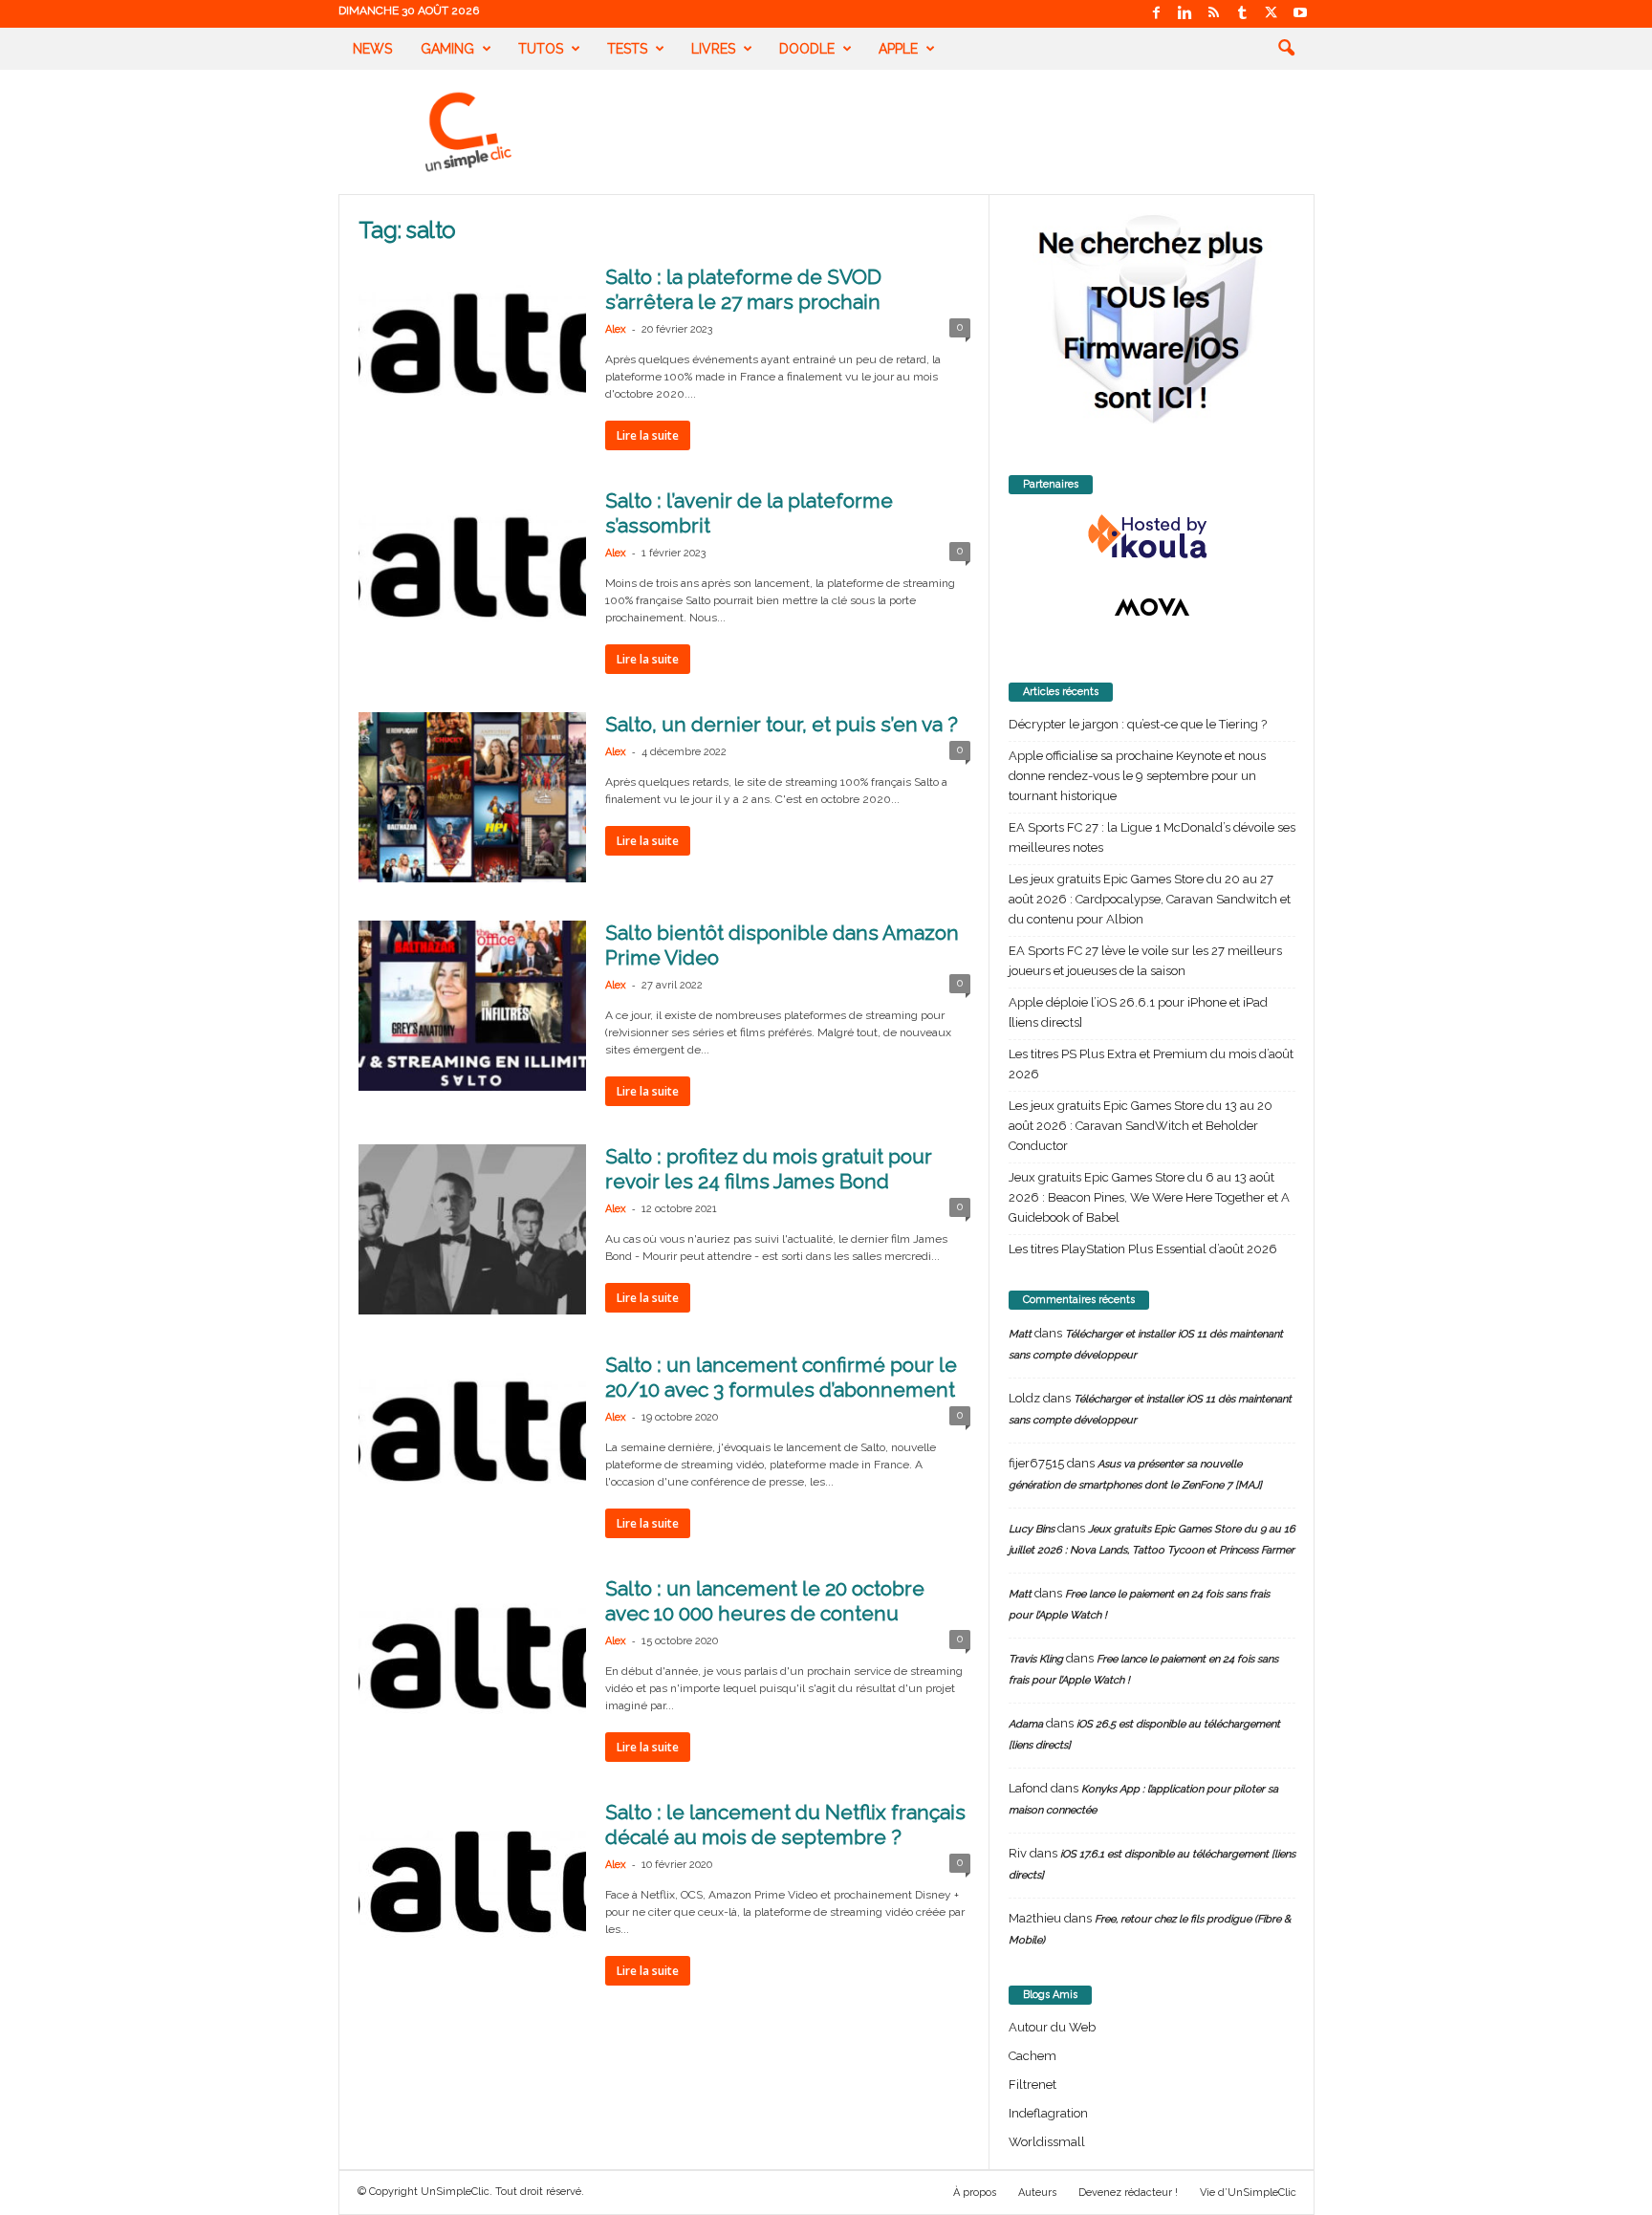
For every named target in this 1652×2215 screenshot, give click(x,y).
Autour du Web (1052, 2027)
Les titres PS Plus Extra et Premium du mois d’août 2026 (1151, 1064)
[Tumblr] (1243, 14)
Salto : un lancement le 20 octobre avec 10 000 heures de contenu (765, 1601)
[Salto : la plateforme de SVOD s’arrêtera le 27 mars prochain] (472, 350)
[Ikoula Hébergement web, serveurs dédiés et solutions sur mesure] (1152, 537)
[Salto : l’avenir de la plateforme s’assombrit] (472, 574)
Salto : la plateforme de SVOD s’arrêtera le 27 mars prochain (743, 289)
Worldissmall (1047, 2142)
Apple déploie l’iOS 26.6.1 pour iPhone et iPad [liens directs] (1138, 1012)
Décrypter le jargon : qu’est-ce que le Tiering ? (1138, 724)
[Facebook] (1157, 14)
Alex (616, 329)
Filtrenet (1032, 2085)
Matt (1020, 1334)
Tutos (541, 49)
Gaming (447, 49)
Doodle (807, 49)
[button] (1286, 49)
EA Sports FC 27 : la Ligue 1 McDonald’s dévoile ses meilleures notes (1152, 837)
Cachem (1032, 2056)
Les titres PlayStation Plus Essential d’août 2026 (1143, 1249)
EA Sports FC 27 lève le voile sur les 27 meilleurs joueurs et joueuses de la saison (1145, 961)
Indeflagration (1048, 2113)
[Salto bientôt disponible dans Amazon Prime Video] (472, 1006)
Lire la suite (648, 435)
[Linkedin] (1185, 14)
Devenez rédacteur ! (1128, 2193)
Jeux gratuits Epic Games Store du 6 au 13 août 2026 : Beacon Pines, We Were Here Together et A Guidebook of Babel (1149, 1197)
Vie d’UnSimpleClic (1248, 2193)
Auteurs (1037, 2193)
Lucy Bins (1032, 1529)
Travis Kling (1036, 1659)
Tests (627, 49)
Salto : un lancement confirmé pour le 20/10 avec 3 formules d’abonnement (781, 1377)
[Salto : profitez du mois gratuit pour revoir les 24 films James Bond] (472, 1229)
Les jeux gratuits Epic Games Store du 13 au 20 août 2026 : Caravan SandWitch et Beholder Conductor (1141, 1126)
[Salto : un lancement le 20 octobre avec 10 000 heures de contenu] (472, 1661)
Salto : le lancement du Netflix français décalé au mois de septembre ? (785, 1824)
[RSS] (1214, 14)
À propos (975, 2193)
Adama (1026, 1724)
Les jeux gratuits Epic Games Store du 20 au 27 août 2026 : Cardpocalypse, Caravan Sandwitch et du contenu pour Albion (1150, 899)
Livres (713, 49)
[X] (1272, 14)
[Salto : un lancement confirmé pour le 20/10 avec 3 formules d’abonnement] (472, 1438)
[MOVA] (1152, 607)
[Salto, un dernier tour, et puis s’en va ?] (472, 797)
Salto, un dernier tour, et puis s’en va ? (782, 724)
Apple (898, 49)
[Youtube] (1300, 14)
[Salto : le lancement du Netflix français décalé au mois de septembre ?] (472, 1885)
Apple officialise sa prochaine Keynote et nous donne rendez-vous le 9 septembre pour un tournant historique (1137, 776)
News (372, 49)
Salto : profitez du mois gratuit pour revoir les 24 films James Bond (769, 1169)
